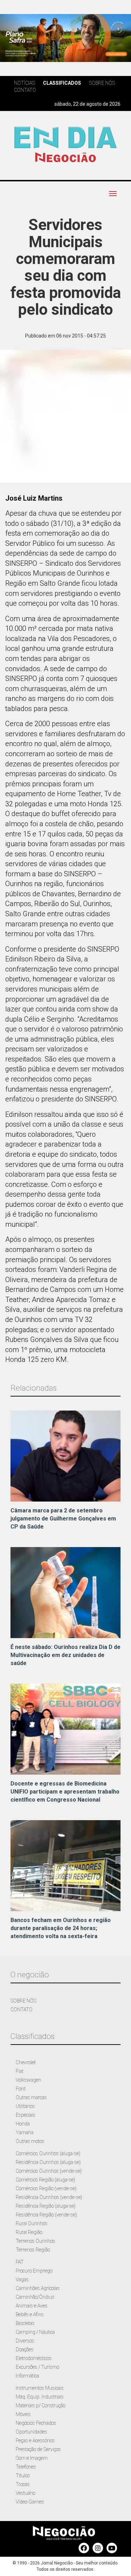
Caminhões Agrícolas (38, 2288)
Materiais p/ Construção (41, 2406)
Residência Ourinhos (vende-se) (49, 2197)
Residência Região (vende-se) (46, 2215)
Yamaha (25, 2132)
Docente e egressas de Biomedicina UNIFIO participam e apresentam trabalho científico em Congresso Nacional (65, 1792)
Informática (27, 2376)
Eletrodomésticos (34, 2358)
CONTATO (21, 2010)
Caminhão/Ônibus (35, 2297)
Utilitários (25, 2106)
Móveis (23, 2414)
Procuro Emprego (34, 2271)
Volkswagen (28, 2080)
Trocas (23, 2484)
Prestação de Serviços (38, 2449)
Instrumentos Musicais (40, 2388)
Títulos (23, 2476)
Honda (23, 2124)
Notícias (24, 83)
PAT (20, 2262)
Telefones (26, 2467)
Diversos (25, 2341)
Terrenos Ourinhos (35, 2241)
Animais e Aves (32, 2306)
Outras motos (30, 2141)
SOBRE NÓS (23, 2001)
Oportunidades (31, 2432)
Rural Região (29, 2232)
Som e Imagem (32, 2458)
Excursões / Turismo (37, 2367)
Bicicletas (25, 2323)
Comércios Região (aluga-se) (45, 2180)
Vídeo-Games (30, 2502)
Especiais (26, 2115)
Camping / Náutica (35, 2332)
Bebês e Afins (30, 2314)
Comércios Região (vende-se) (46, 2188)
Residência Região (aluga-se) (46, 2206)
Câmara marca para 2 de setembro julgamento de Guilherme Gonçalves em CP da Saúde (63, 1519)
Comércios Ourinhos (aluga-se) (48, 2153)
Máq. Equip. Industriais (40, 2397)
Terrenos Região (33, 2250)
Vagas (22, 2279)
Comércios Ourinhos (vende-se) (49, 2171)
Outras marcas (31, 2097)
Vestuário (26, 2493)
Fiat (20, 2071)
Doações (25, 2349)
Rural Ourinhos (32, 2223)
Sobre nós (102, 83)
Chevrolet (26, 2062)
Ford (21, 2089)
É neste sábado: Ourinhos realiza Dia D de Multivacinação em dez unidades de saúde (65, 1655)
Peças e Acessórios (35, 2441)
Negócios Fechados (36, 2423)
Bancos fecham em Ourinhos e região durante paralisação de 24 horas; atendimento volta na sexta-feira (61, 1928)
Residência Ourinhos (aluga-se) (48, 2162)
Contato (25, 90)
